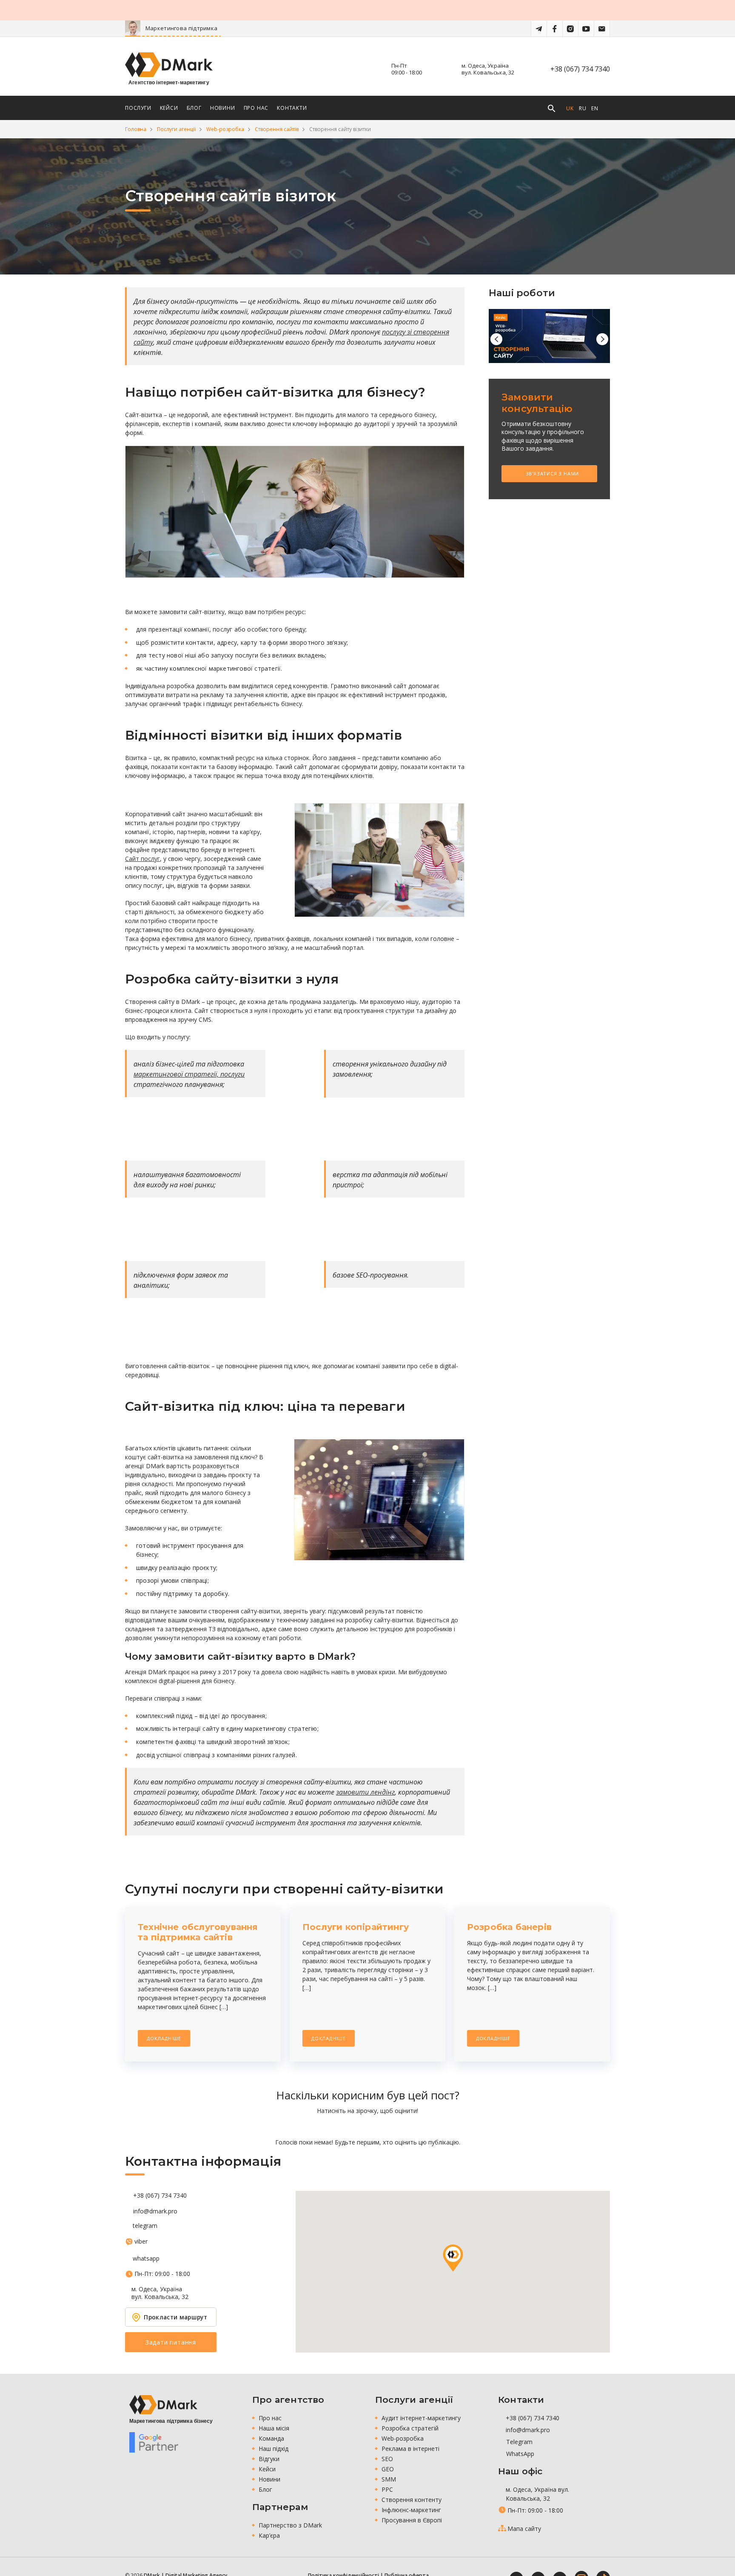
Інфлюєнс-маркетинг (411, 2510)
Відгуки (269, 2459)
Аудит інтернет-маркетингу (421, 2418)
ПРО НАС (256, 108)
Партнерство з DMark (290, 2525)
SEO (387, 2459)
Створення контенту (412, 2500)
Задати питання (171, 2342)
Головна (136, 129)
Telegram (518, 2442)
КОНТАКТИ (292, 108)
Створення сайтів (277, 129)
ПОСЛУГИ (138, 108)
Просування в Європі (412, 2520)
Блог (265, 2489)
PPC (387, 2489)
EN (595, 108)
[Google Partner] (154, 2442)
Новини (269, 2479)
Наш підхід (273, 2449)
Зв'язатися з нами (551, 473)
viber (141, 2241)
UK (570, 108)
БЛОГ (194, 108)
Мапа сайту (524, 2529)
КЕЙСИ (169, 108)
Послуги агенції (176, 129)
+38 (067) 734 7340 (580, 69)
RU (583, 108)
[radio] (338, 2126)
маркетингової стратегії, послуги (189, 1074)
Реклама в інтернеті (410, 2449)
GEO (388, 2469)
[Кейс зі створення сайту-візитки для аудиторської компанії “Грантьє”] (549, 336)
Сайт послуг (142, 859)
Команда (271, 2438)
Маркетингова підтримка (218, 28)
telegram (145, 2226)
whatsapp (146, 2259)
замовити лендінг (365, 1792)
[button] (453, 2258)
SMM (389, 2479)
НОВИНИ (223, 108)
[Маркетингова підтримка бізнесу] (163, 2405)
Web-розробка (225, 129)
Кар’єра (269, 2535)
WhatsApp (519, 2454)
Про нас (270, 2418)
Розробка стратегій (410, 2428)
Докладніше (164, 2038)
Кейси (267, 2469)
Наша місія (274, 2428)
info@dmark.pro (155, 2211)
